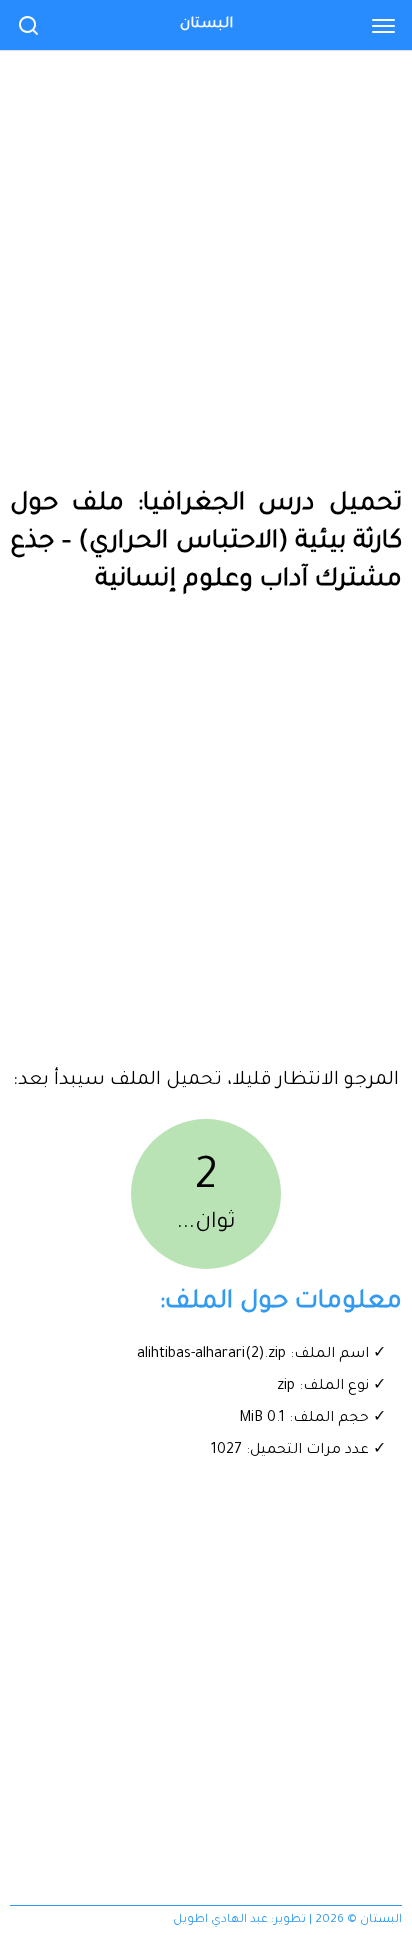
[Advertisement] (206, 216)
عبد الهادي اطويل (220, 1920)
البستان (206, 25)
